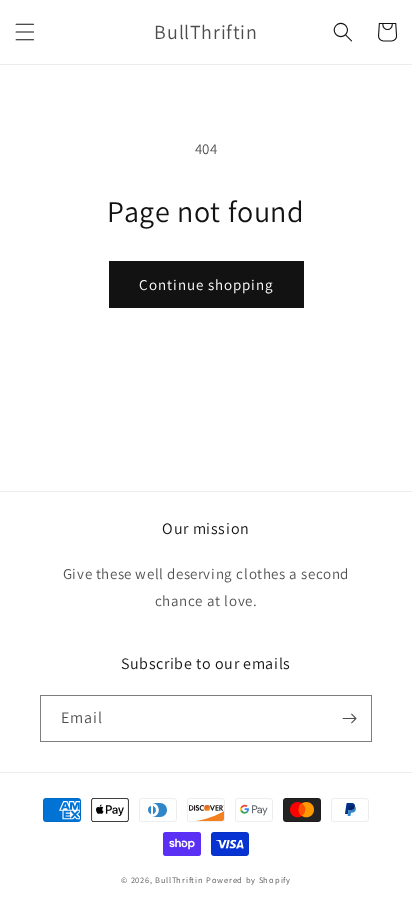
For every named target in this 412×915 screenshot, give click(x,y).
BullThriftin (179, 879)
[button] (25, 32)
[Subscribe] (349, 718)
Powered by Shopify (248, 879)
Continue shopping (206, 284)
